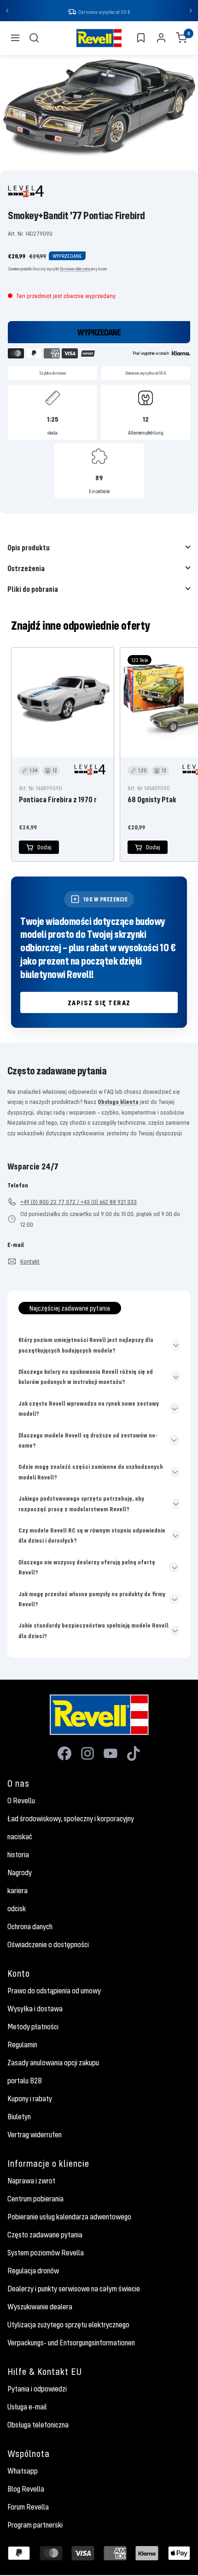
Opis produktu (29, 547)
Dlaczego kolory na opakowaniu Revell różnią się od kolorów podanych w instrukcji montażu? (86, 1377)
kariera (17, 1890)
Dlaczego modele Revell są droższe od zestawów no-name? (88, 1440)
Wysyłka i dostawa (35, 2009)
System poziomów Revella (46, 2253)
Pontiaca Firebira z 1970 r (58, 799)
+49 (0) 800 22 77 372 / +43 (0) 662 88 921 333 (79, 1202)
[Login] (161, 38)
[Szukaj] (34, 38)
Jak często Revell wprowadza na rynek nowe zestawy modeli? (89, 1408)
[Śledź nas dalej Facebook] (64, 1753)
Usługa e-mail (27, 2407)
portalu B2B (25, 2081)
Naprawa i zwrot (31, 2181)
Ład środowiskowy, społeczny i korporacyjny (71, 1819)
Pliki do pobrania (33, 589)
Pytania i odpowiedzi (37, 2389)
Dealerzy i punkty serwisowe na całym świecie (74, 2289)
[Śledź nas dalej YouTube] (111, 1753)
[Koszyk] (181, 38)
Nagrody (20, 1872)
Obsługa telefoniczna (38, 2425)
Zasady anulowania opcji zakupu (53, 2063)
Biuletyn (19, 2117)
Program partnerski (35, 2525)
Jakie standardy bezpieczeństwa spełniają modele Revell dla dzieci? (93, 1630)
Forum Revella (28, 2507)
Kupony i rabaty (30, 2099)
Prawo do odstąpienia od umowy (54, 1991)
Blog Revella (26, 2489)
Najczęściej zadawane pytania (70, 1308)
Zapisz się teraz (99, 1002)
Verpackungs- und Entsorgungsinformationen (71, 2343)
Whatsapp (23, 2471)
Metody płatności (33, 2027)
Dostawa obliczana (75, 269)
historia (18, 1854)
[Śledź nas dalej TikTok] (134, 1753)
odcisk (17, 1908)
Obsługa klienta (118, 1102)
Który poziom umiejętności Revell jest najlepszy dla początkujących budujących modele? (86, 1345)
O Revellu (21, 1801)
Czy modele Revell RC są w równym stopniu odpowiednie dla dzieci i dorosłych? (92, 1535)
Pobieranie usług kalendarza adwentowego (69, 2217)
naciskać (20, 1837)
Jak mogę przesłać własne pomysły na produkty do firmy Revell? (92, 1599)
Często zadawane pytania (45, 2235)
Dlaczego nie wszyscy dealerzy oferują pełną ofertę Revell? (87, 1567)
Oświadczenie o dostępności (48, 1944)
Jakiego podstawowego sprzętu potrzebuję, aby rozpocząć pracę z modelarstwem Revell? (81, 1503)
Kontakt (30, 1261)
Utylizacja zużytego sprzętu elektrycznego (68, 2325)
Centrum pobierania (35, 2199)
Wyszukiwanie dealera (40, 2307)
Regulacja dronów (33, 2271)
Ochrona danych (30, 1926)
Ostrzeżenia (26, 568)
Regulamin (22, 2045)
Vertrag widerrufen (35, 2135)
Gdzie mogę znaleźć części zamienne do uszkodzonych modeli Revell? (91, 1472)
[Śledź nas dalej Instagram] (87, 1753)
